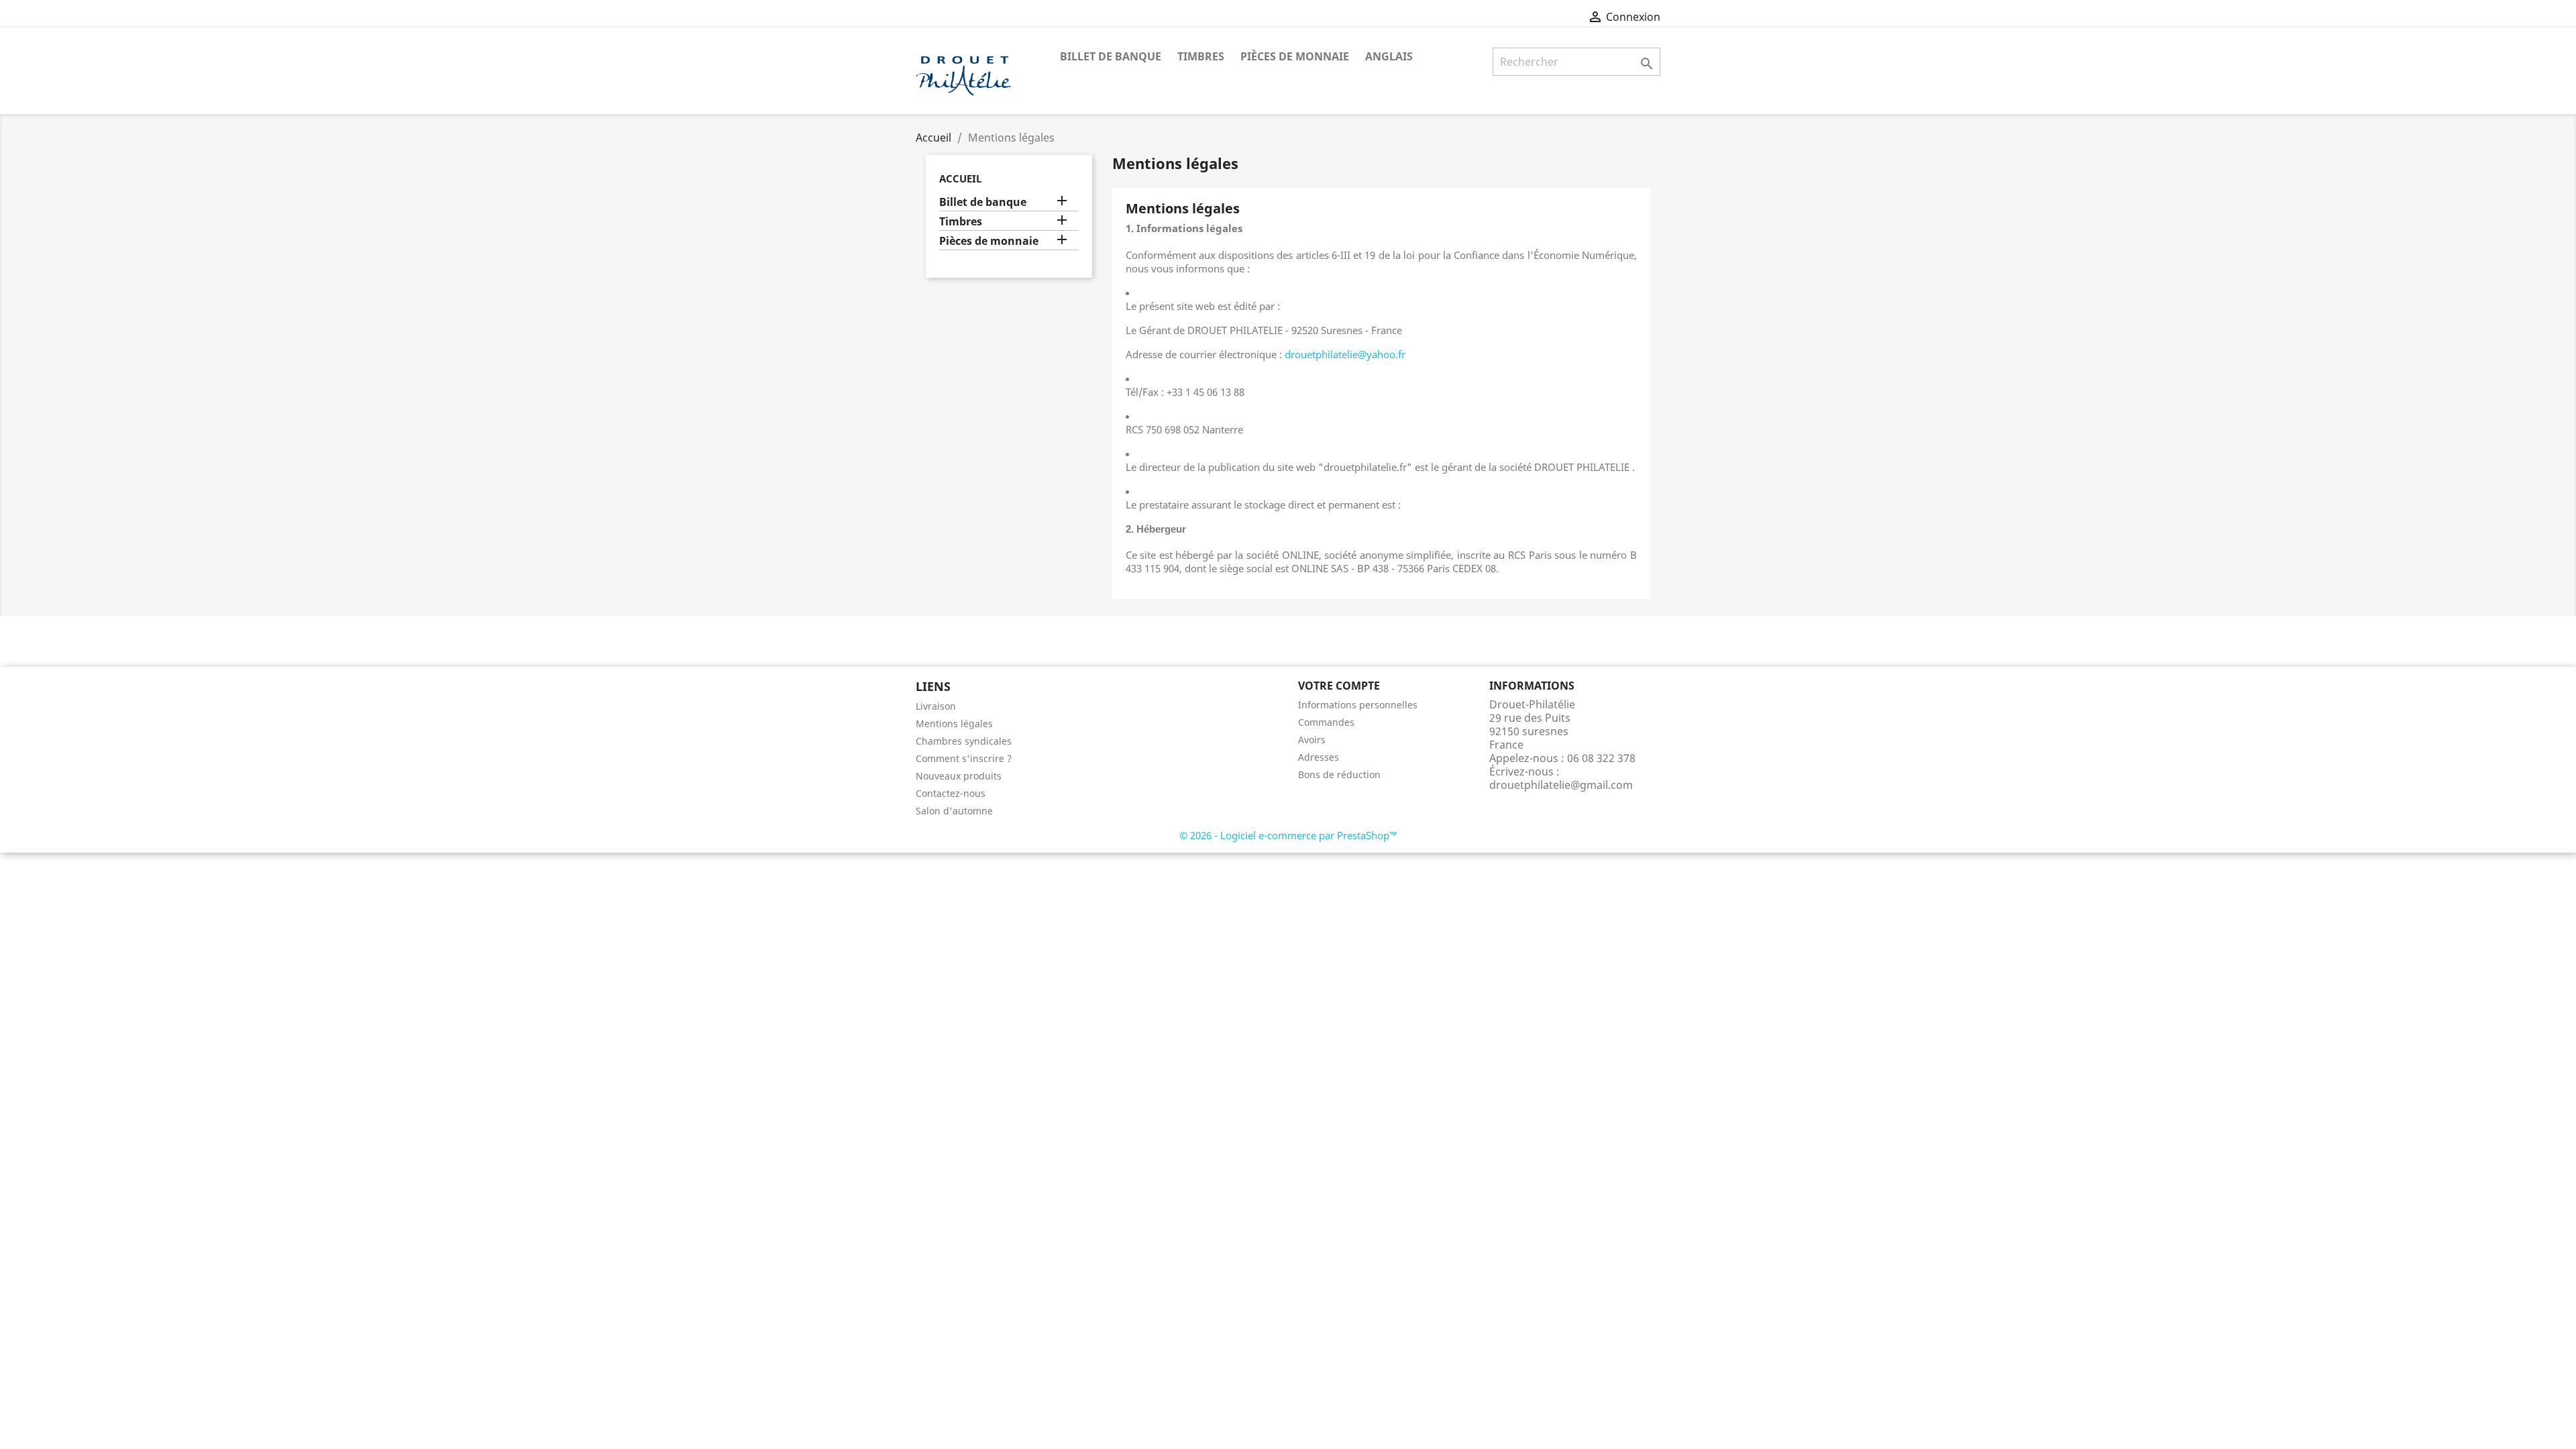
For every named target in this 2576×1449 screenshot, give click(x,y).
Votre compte (1339, 686)
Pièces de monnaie (1295, 56)
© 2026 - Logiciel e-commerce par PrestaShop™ (1288, 835)
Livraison (936, 706)
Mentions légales (954, 723)
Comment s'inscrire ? (964, 758)
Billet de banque (1111, 56)
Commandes (1326, 722)
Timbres (1201, 56)
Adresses (1319, 757)
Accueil (960, 178)
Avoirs (1312, 740)
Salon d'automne (954, 811)
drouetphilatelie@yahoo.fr (1345, 354)
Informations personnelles (1358, 705)
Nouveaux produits (959, 776)
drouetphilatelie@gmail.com (1561, 785)
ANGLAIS (1389, 56)
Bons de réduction (1339, 774)
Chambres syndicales (964, 741)
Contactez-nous (951, 793)
